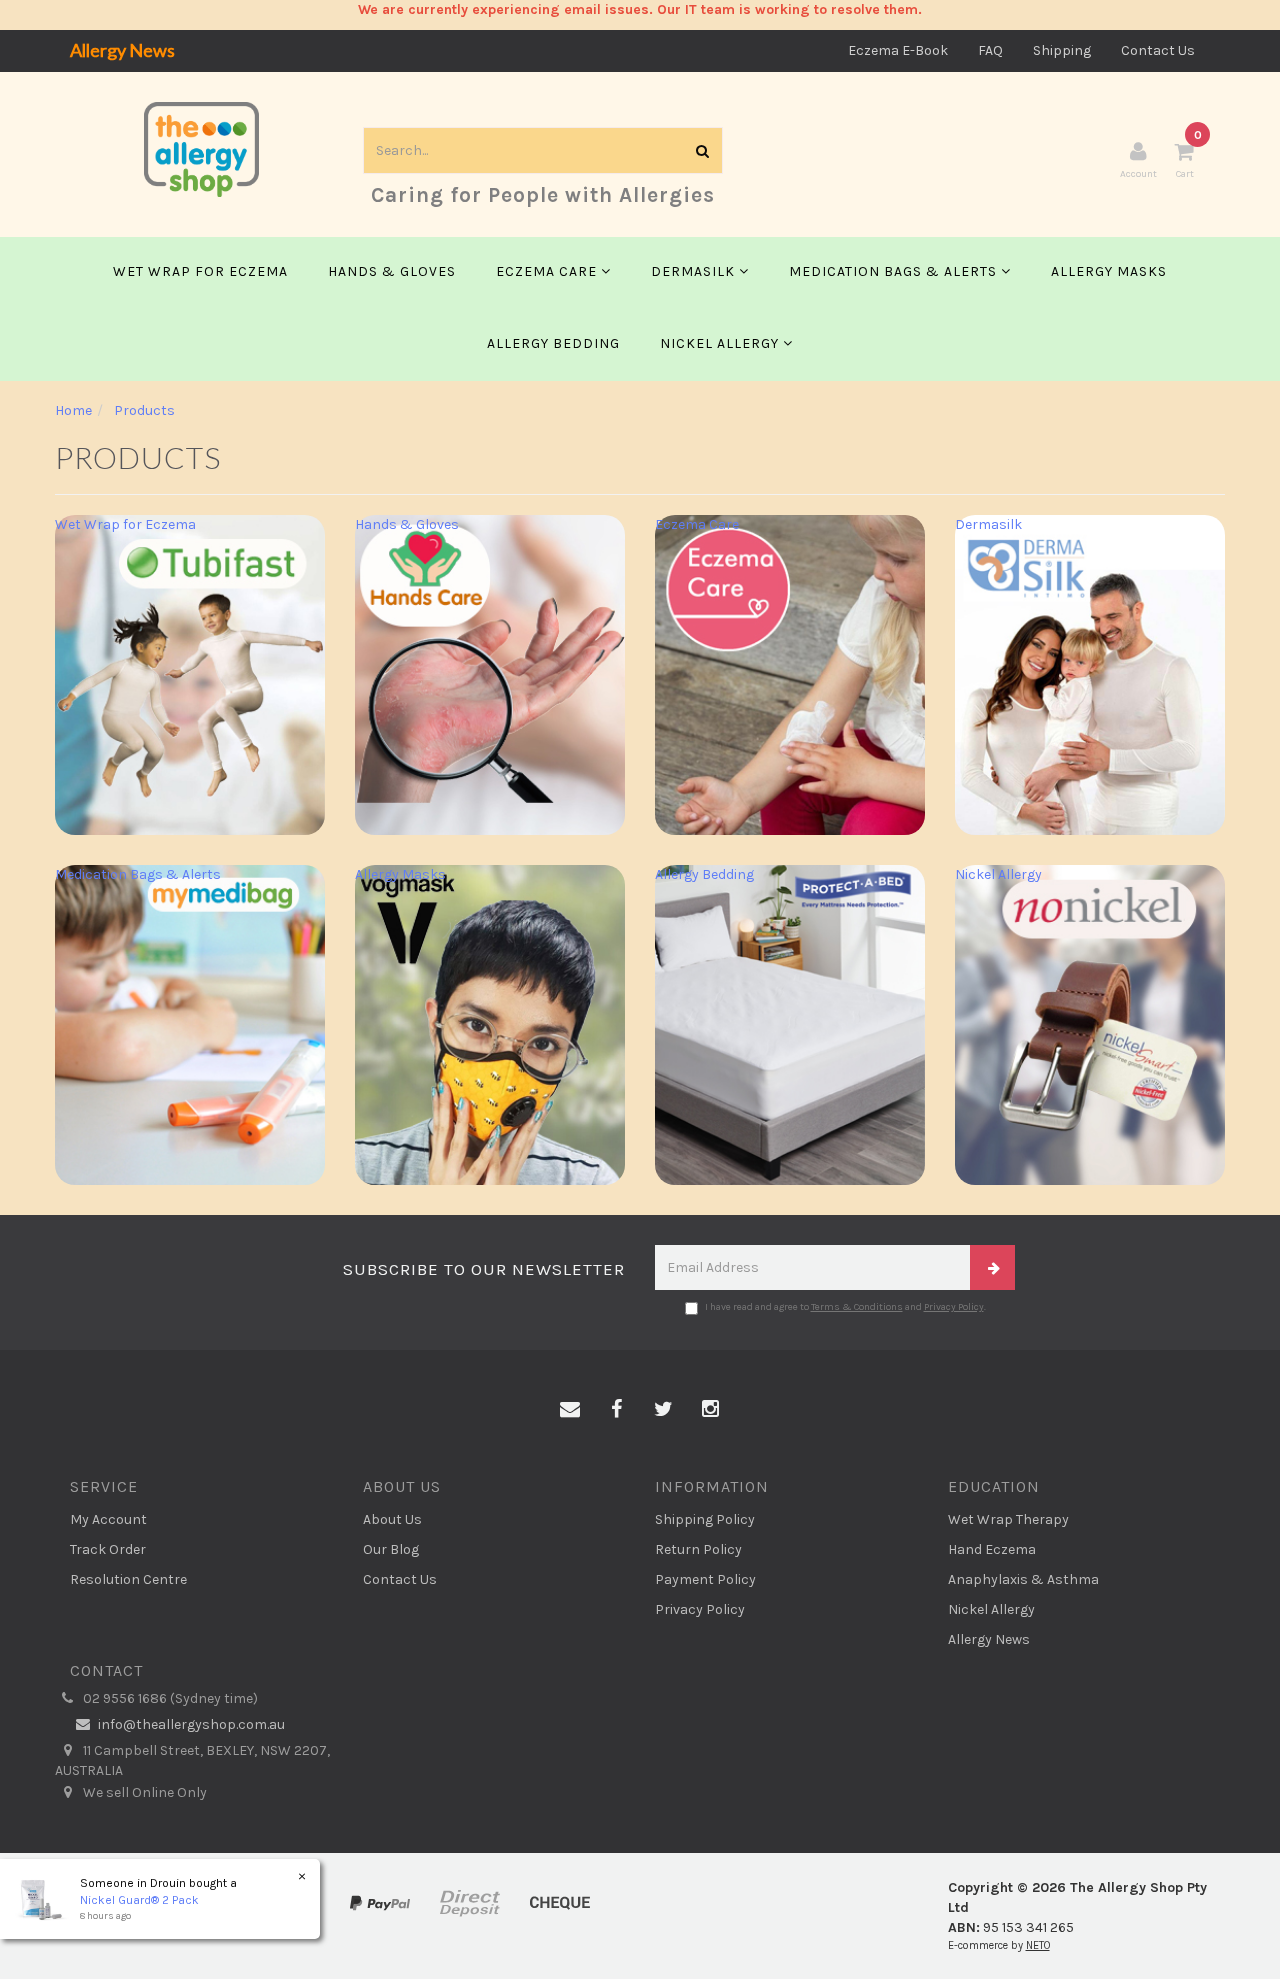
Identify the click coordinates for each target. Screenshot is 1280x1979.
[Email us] (570, 1410)
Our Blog (391, 1549)
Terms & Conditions (857, 1307)
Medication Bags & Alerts (895, 271)
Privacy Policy (954, 1307)
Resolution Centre (128, 1579)
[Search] (703, 150)
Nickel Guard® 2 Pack (139, 1900)
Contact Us (1158, 50)
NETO (1038, 1945)
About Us (392, 1519)
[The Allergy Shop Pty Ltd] (201, 148)
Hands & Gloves (392, 271)
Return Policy (698, 1549)
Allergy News (122, 50)
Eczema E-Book (898, 50)
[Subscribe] (992, 1267)
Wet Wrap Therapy (1008, 1519)
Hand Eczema (992, 1549)
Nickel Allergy (721, 343)
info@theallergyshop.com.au (190, 1724)
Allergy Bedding (553, 343)
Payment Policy (705, 1579)
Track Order (108, 1549)
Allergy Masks (1109, 271)
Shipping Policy (705, 1519)
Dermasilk (695, 271)
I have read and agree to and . (845, 1307)
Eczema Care (548, 271)
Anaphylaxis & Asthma (1023, 1579)
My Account (108, 1519)
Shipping (1062, 50)
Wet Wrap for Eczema (200, 271)
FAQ (990, 50)
